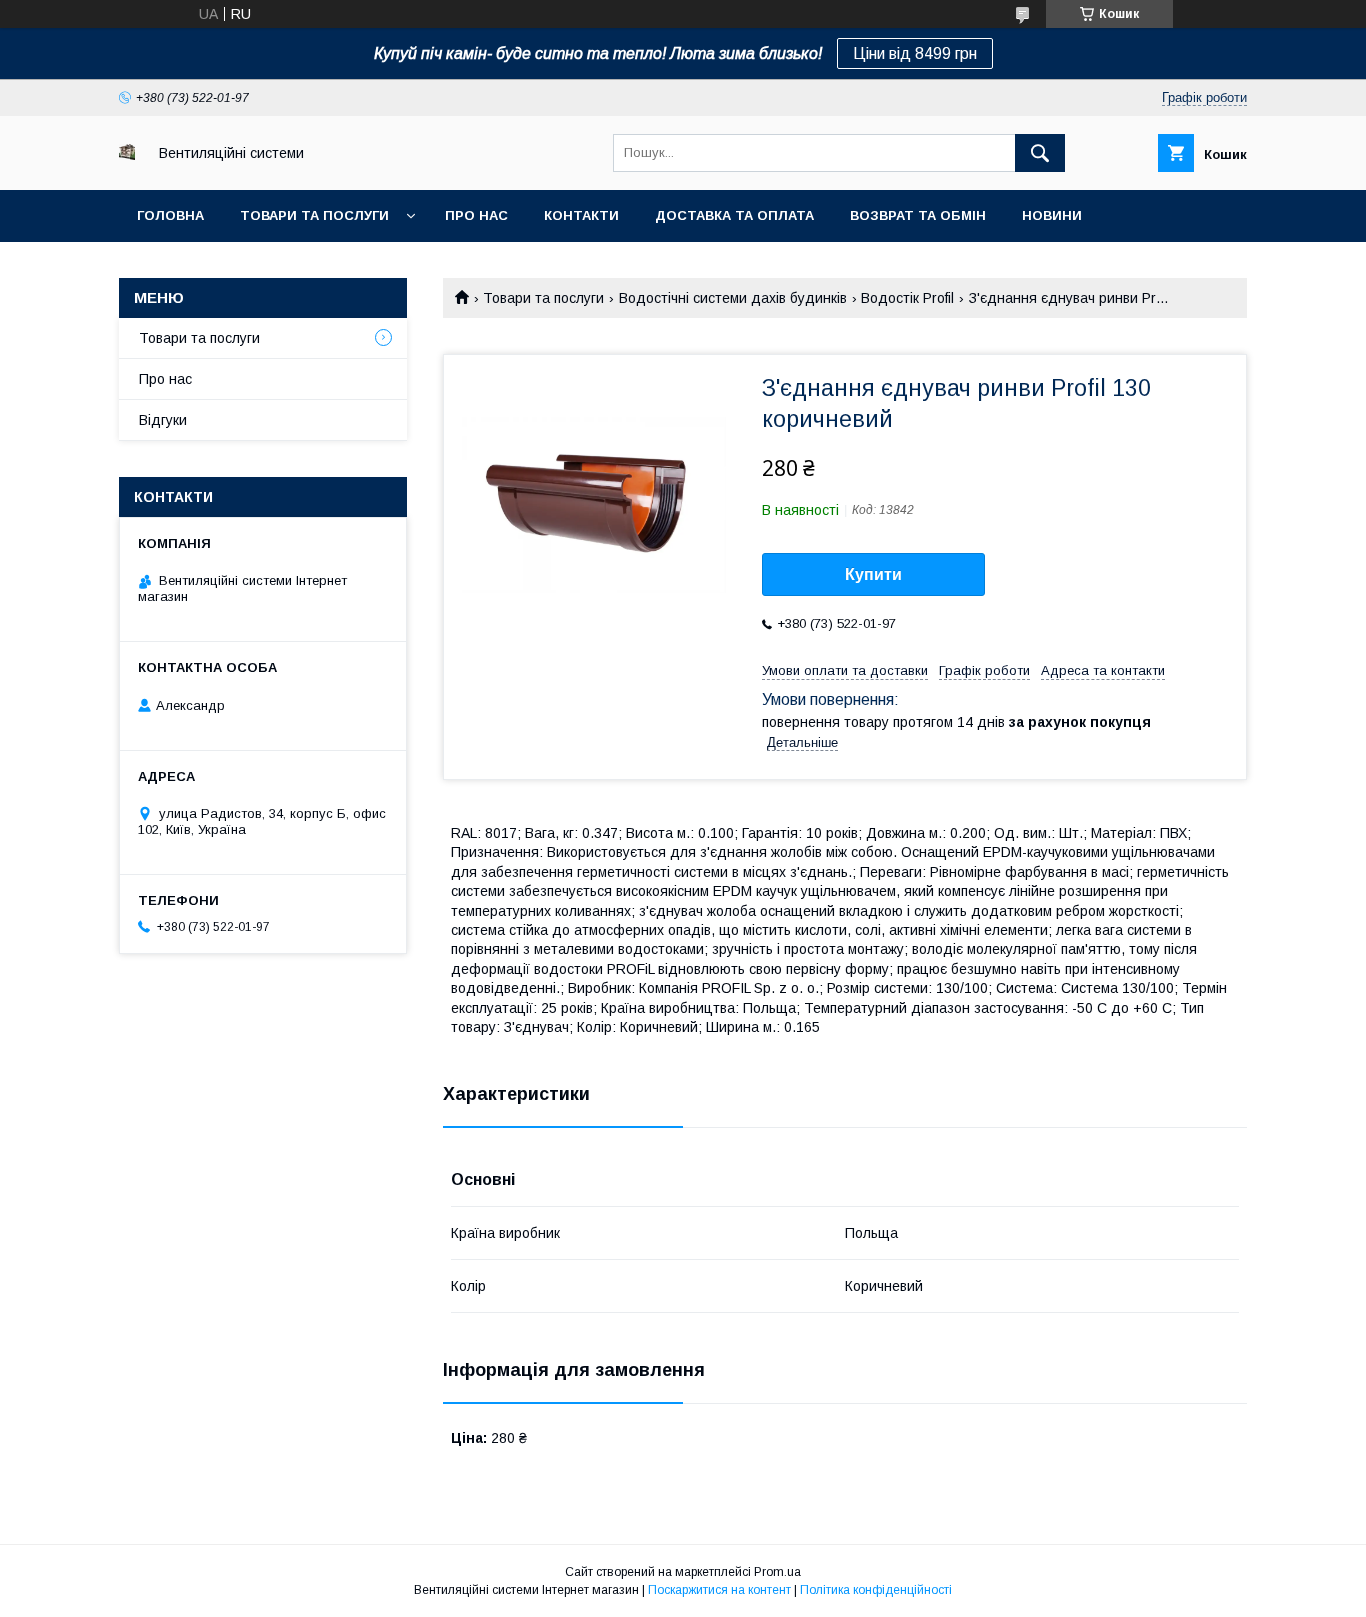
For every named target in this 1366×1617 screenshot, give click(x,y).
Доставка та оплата (734, 215)
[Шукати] (1040, 153)
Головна (170, 215)
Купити (873, 574)
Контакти (581, 215)
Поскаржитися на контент (719, 1590)
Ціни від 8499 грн (915, 53)
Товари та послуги (314, 215)
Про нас (476, 215)
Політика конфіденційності (876, 1590)
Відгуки (163, 420)
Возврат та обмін (918, 215)
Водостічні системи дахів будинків (733, 298)
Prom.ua (777, 1572)
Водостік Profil (907, 298)
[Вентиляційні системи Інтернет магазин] (127, 155)
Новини (1052, 215)
